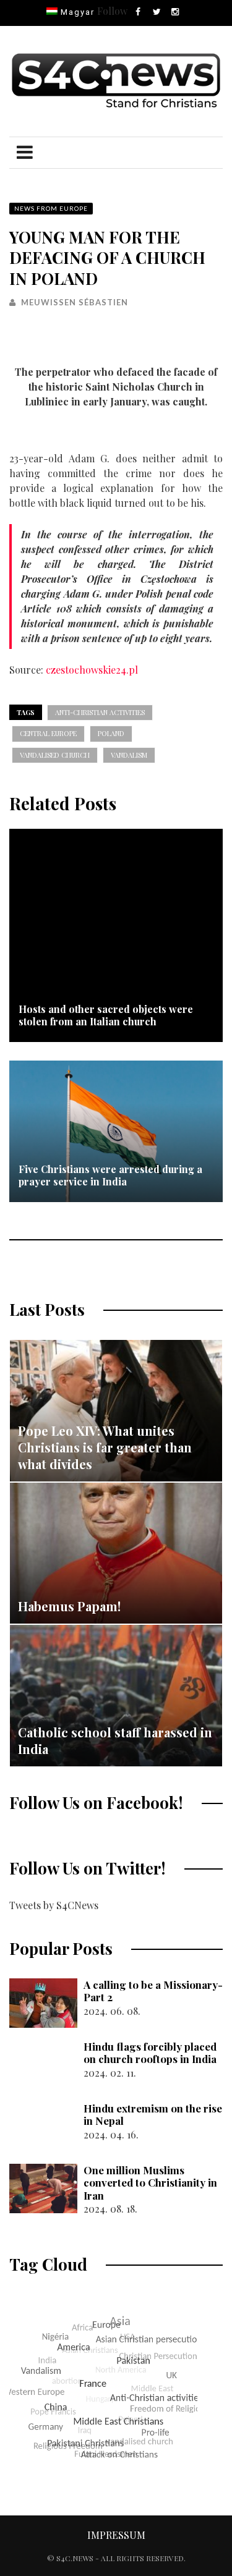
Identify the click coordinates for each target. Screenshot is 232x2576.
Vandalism (129, 755)
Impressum (116, 2535)
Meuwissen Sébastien (75, 302)
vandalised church (55, 755)
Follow (112, 11)
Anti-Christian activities (100, 712)
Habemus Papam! (69, 1606)
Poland (111, 733)
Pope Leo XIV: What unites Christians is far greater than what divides (105, 1447)
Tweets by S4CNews (54, 1905)
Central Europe (48, 733)
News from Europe (51, 208)
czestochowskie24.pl (92, 670)
